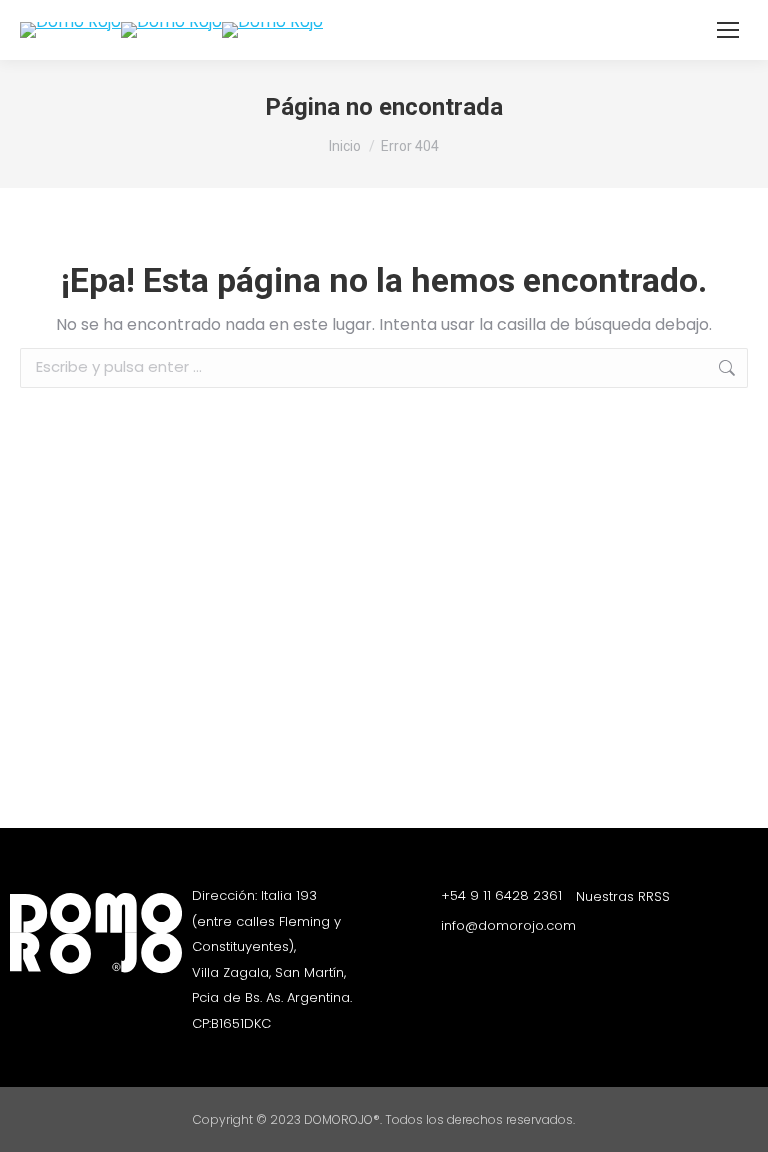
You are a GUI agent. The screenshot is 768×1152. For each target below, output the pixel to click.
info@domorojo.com (508, 925)
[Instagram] (586, 933)
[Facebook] (621, 933)
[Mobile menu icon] (728, 30)
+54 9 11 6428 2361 (501, 895)
